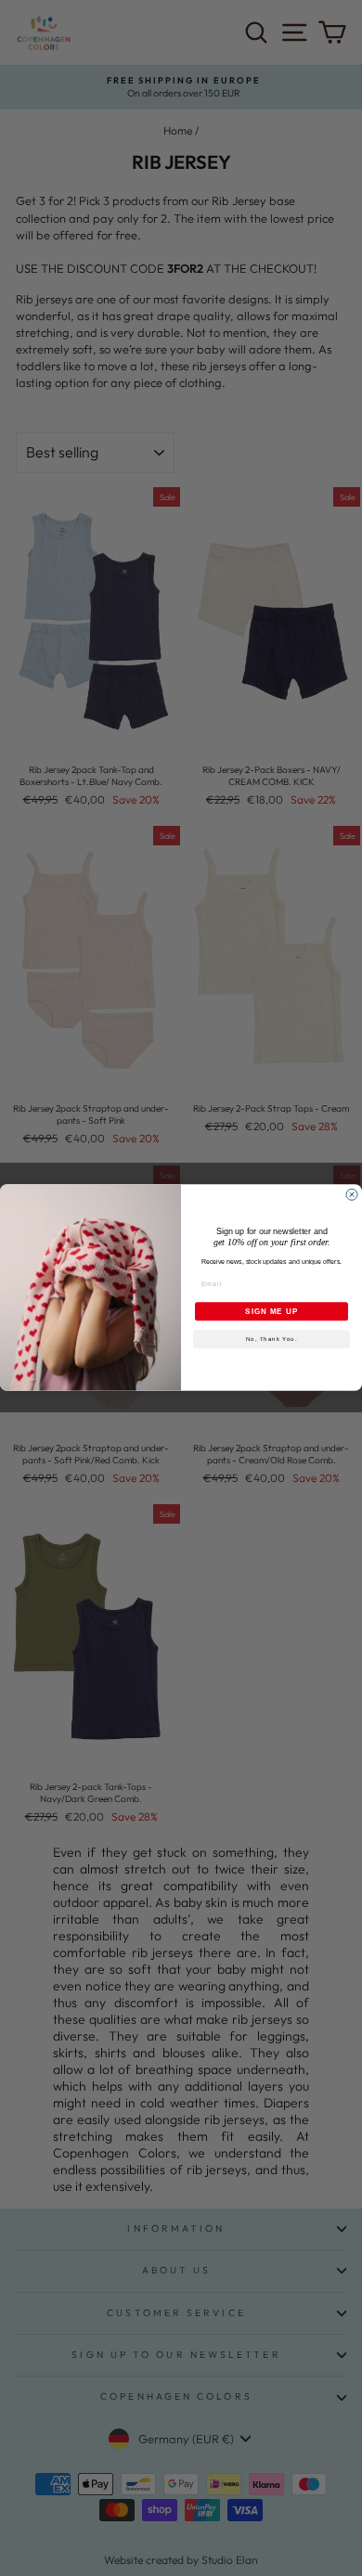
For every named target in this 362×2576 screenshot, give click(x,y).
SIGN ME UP (271, 1312)
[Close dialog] (352, 1195)
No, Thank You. (272, 1340)
